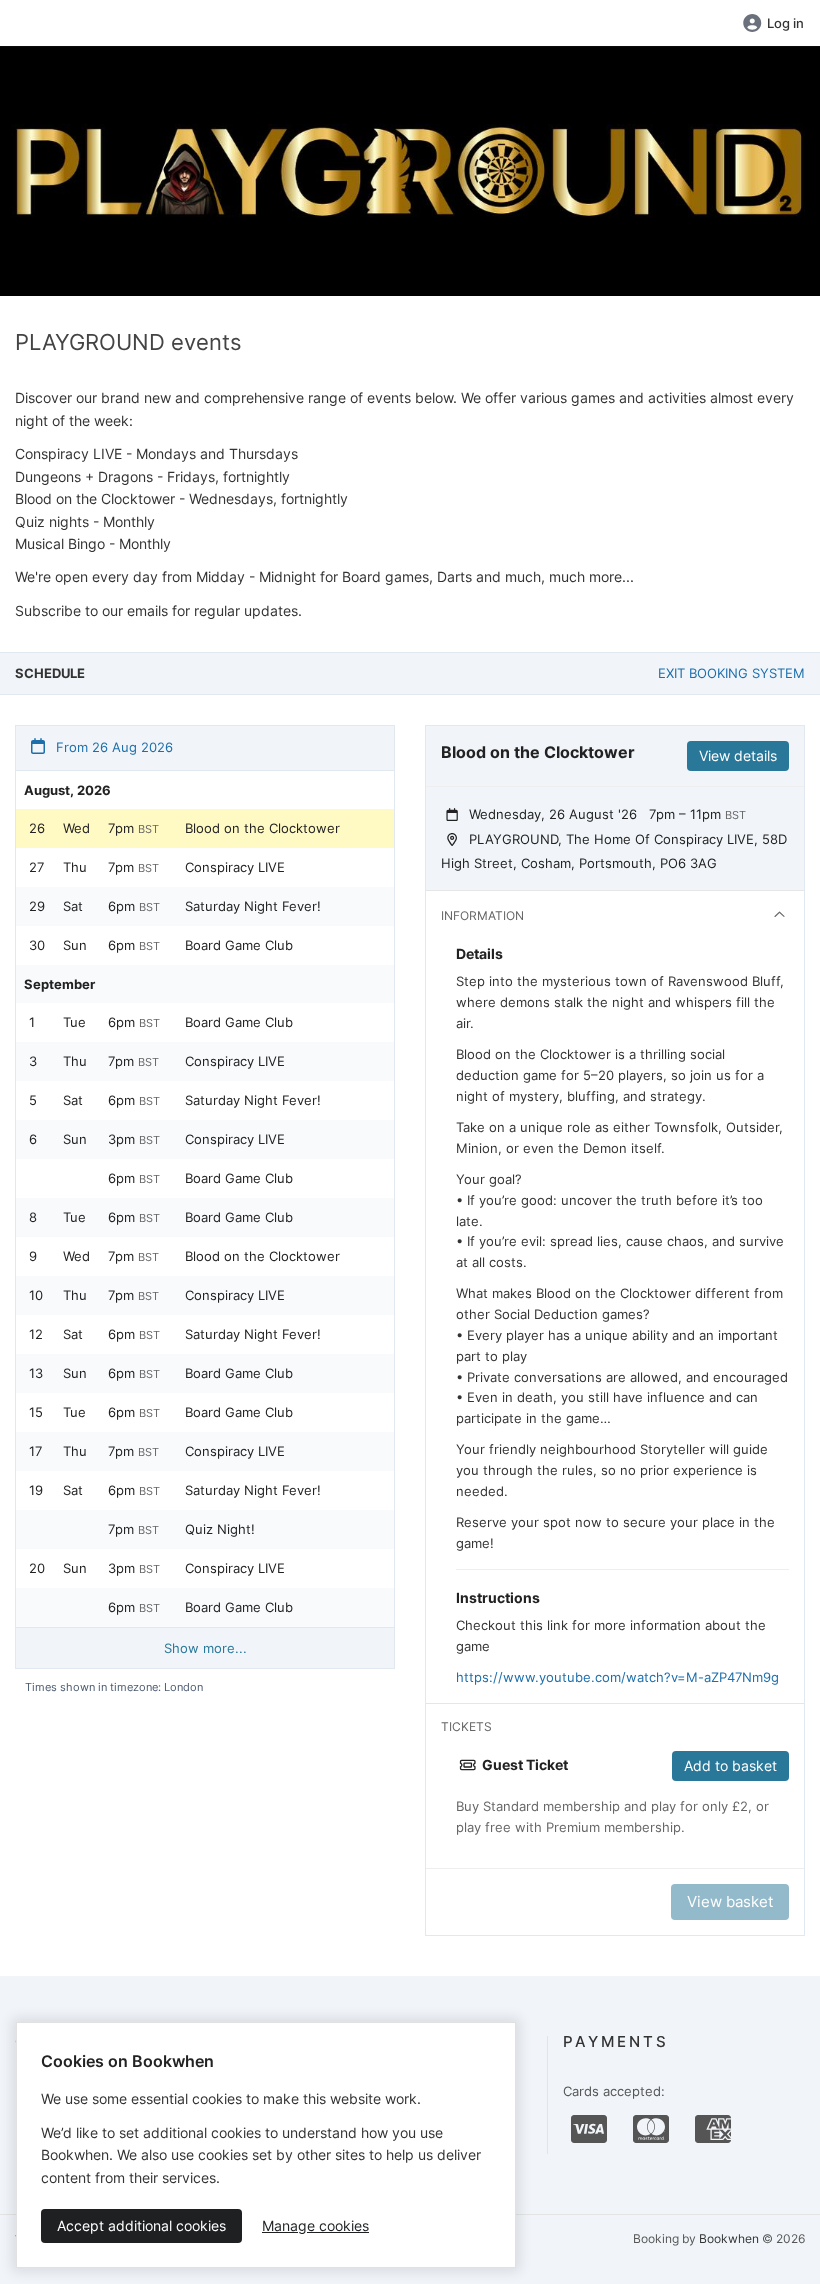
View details (738, 755)
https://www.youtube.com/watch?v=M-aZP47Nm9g (617, 1677)
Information (482, 915)
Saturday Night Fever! (253, 906)
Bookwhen (729, 2238)
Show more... (205, 1648)
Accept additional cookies (141, 2225)
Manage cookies (315, 2225)
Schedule (50, 673)
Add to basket (730, 1765)
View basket (730, 1901)
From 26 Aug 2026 (112, 747)
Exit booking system (731, 673)
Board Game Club (239, 945)
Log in (785, 23)
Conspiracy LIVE (235, 867)
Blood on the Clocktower (262, 828)
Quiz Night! (220, 1529)
